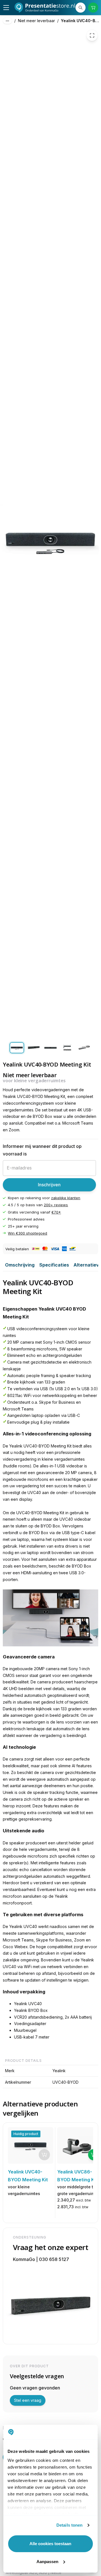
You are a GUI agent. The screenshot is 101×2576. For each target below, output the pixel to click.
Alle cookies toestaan (50, 2544)
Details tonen (69, 2525)
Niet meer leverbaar (36, 21)
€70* (56, 1212)
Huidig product (26, 2134)
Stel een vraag (28, 2400)
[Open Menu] (6, 8)
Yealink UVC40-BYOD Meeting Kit (81, 21)
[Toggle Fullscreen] (92, 35)
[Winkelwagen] (93, 8)
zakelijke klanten (66, 1198)
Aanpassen (47, 2562)
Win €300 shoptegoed (27, 1233)
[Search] (81, 8)
